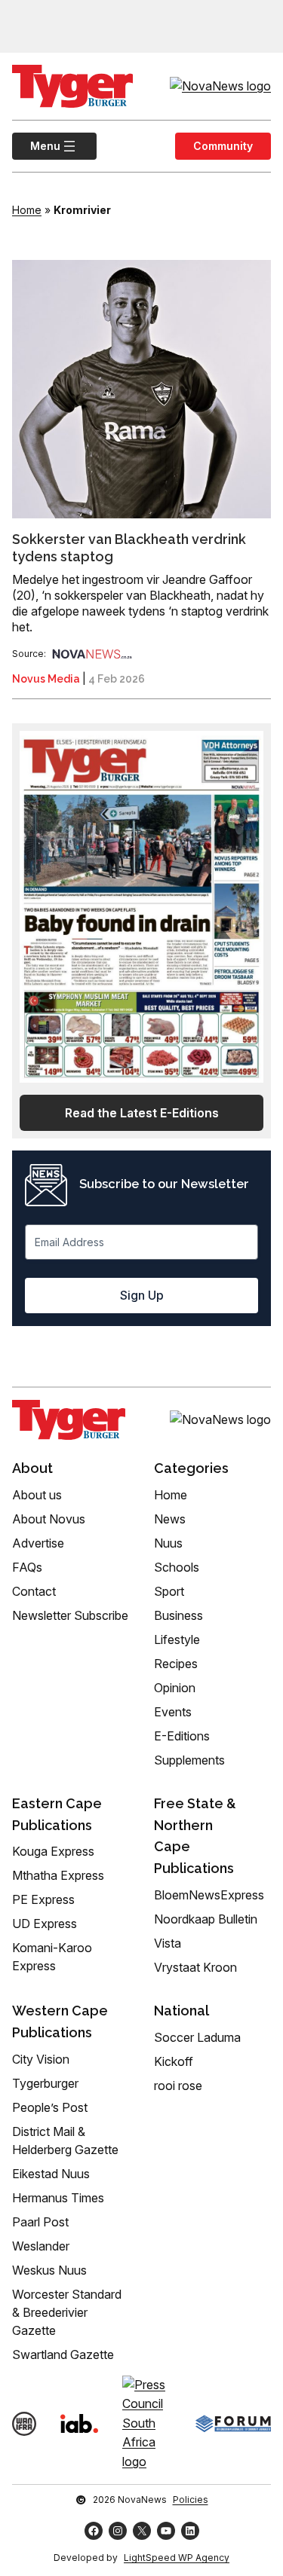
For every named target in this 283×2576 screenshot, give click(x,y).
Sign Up (142, 1295)
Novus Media (46, 679)
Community (223, 146)
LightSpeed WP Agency (177, 2558)
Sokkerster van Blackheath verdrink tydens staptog (129, 548)
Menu (36, 146)
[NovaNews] (92, 654)
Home (27, 210)
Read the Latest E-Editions (142, 1113)
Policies (191, 2500)
